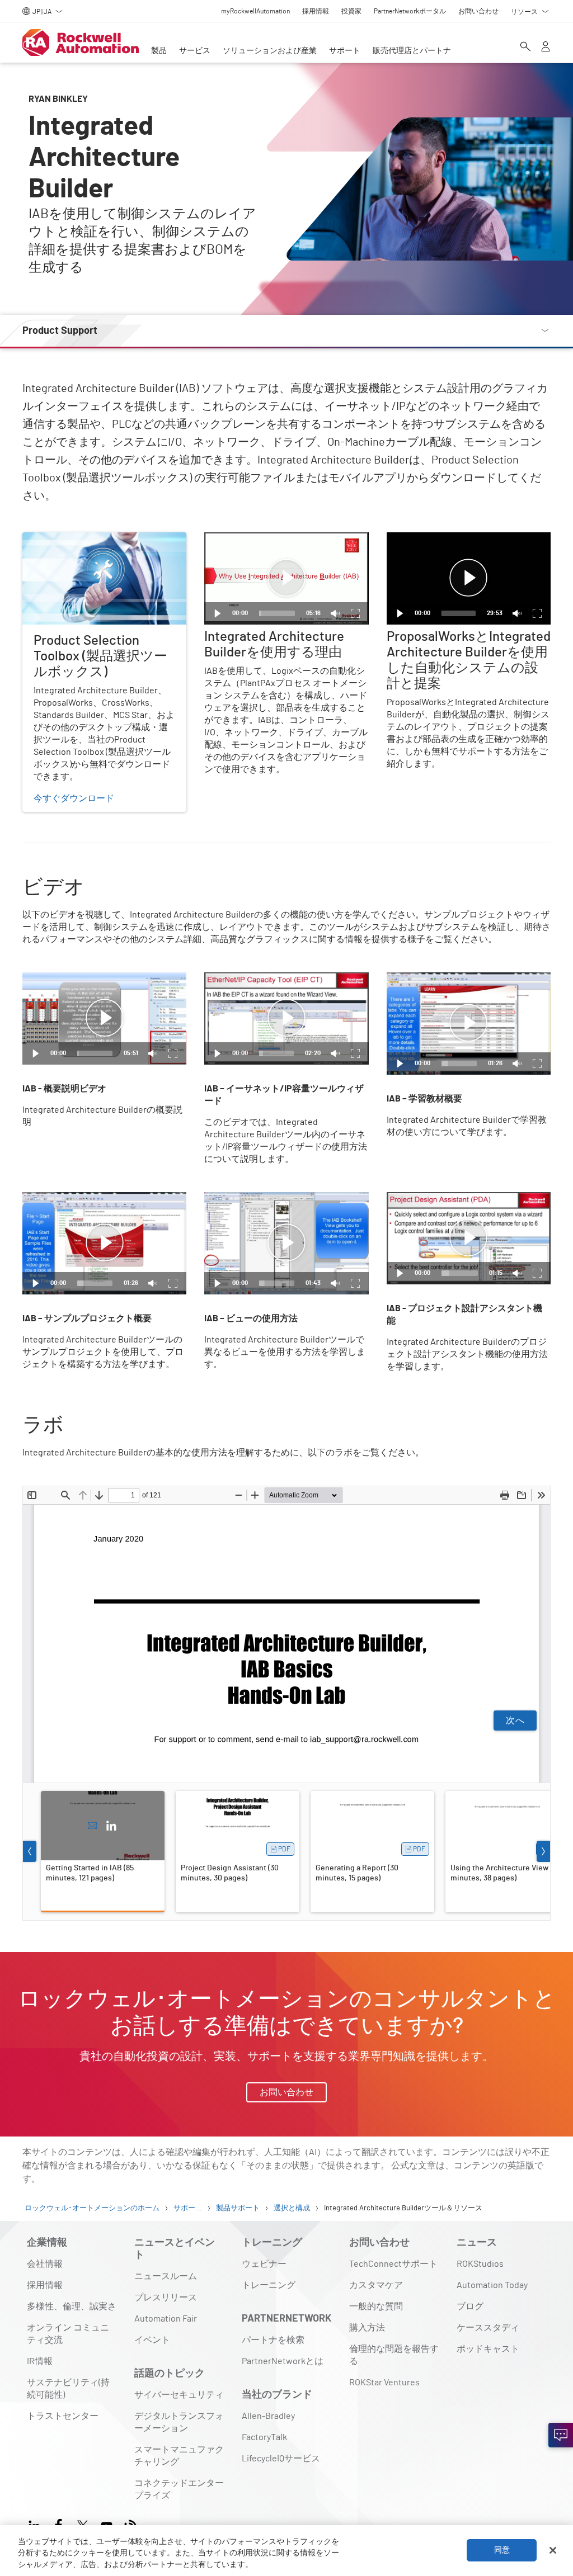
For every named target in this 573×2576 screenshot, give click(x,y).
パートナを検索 (273, 2340)
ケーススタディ (488, 2328)
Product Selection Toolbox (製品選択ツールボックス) (103, 546)
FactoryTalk (264, 2437)
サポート (345, 51)
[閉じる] (553, 2550)
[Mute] (335, 613)
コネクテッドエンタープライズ (179, 2489)
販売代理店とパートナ (412, 51)
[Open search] (525, 48)
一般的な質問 (376, 2306)
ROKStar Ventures (384, 2383)
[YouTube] (107, 2524)
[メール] (92, 1826)
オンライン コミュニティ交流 (68, 2334)
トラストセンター (63, 2416)
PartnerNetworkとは (283, 2361)
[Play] (218, 613)
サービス (195, 51)
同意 (502, 2550)
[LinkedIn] (111, 1826)
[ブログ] (131, 2524)
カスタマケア (376, 2285)
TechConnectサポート (393, 2264)
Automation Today (492, 2285)
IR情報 (40, 2361)
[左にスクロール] (30, 1851)
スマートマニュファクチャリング (179, 2456)
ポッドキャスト (488, 2349)
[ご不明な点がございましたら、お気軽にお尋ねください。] (561, 2435)
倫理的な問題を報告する (394, 2355)
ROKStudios (480, 2264)
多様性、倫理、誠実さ (72, 2306)
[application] (286, 578)
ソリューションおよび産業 (270, 51)
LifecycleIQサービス (281, 2459)
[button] (286, 578)
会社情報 (45, 2264)
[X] (83, 2524)
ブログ (470, 2306)
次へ (515, 1721)
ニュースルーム (166, 2276)
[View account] (546, 48)
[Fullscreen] (355, 613)
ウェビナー (264, 2264)
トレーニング (269, 2285)
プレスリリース (166, 2298)
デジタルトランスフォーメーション (179, 2422)
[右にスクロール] (543, 1851)
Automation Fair (166, 2319)
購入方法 (367, 2328)
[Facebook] (58, 2524)
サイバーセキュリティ (179, 2395)
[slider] (277, 613)
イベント (152, 2340)
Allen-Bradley (268, 2416)
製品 (159, 51)
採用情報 (45, 2285)
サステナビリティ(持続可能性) (68, 2389)
